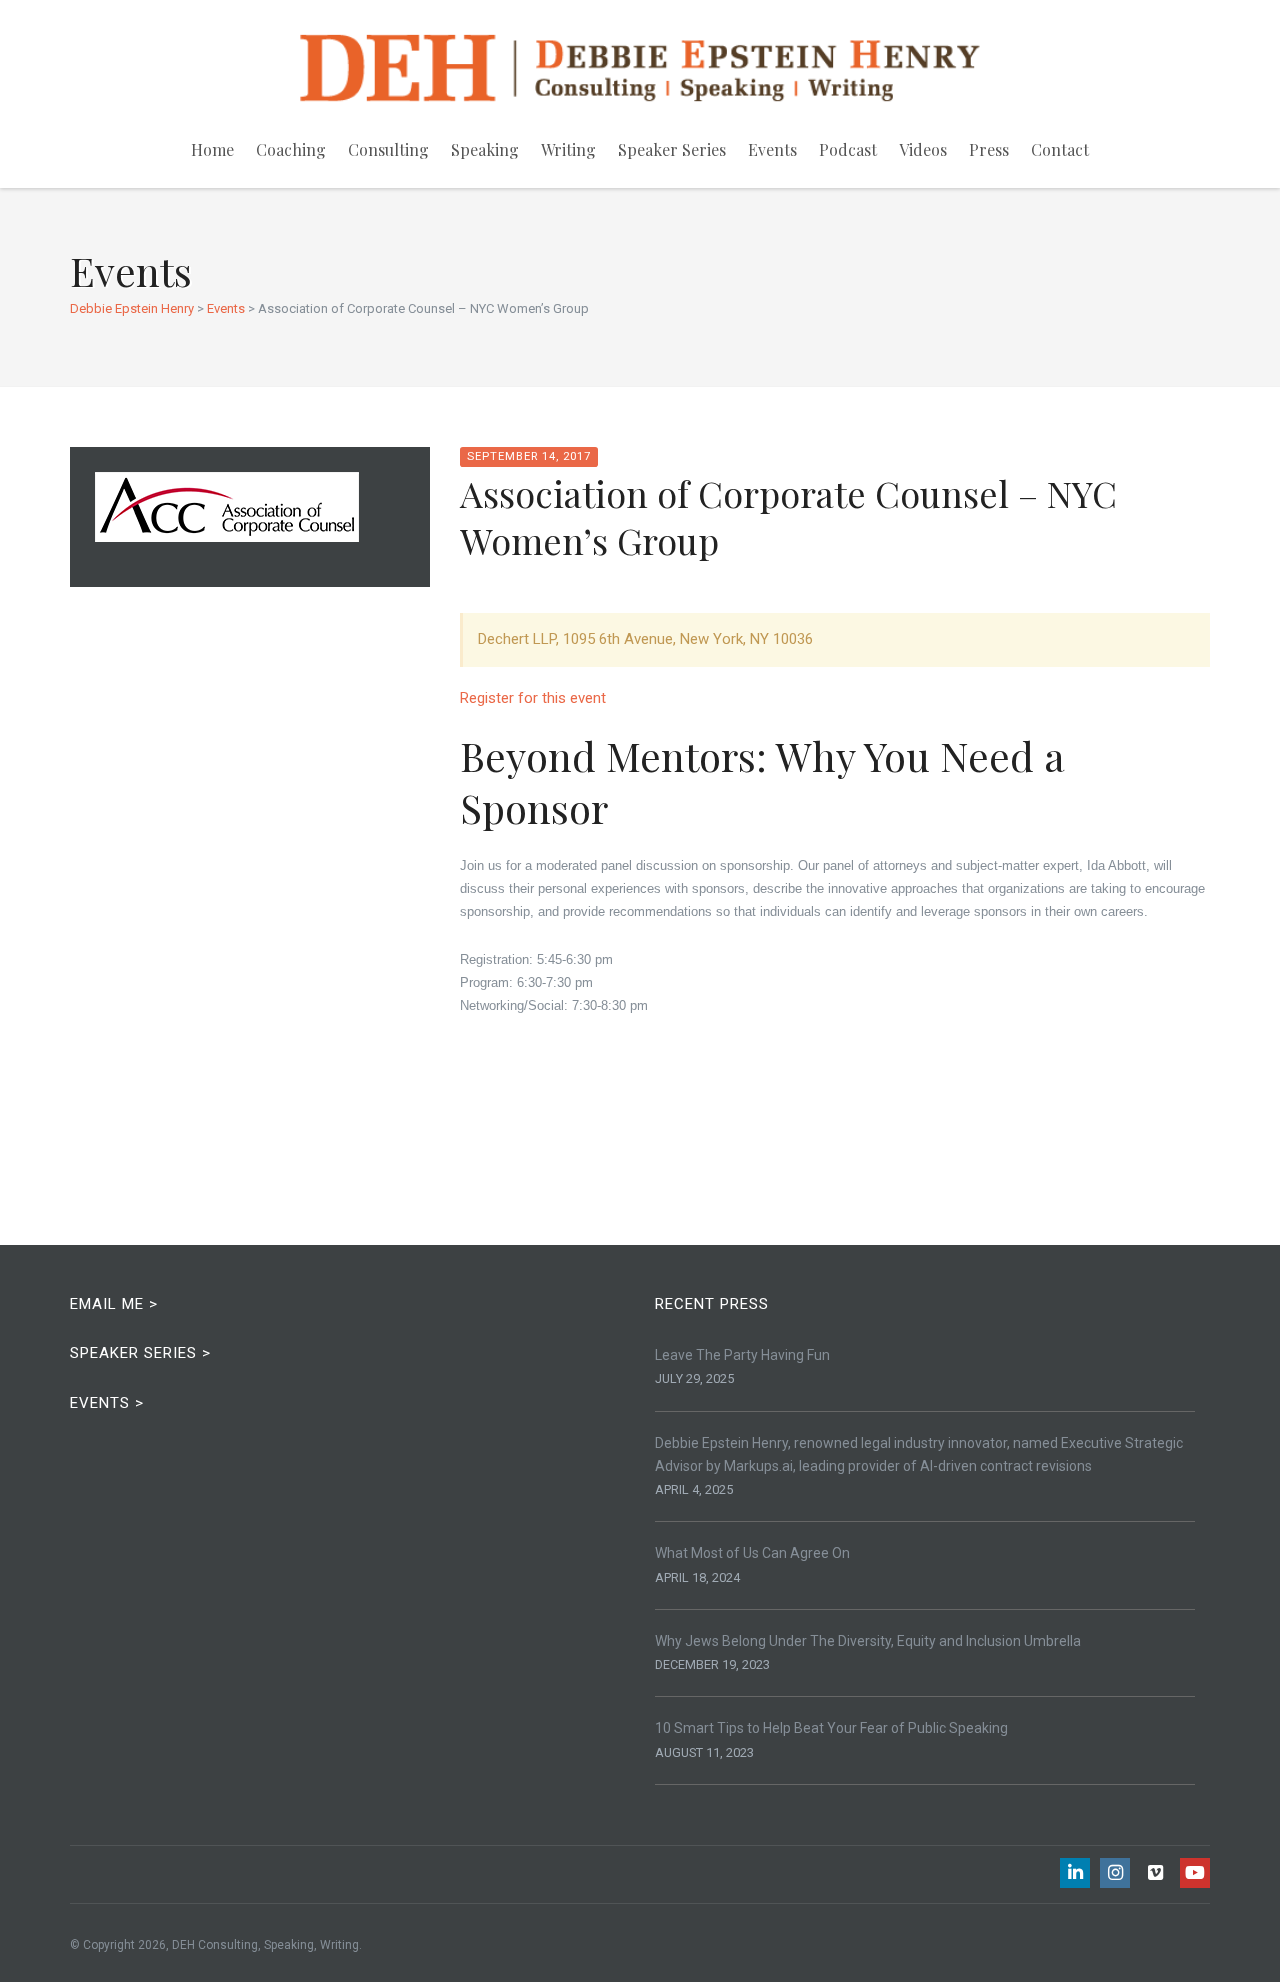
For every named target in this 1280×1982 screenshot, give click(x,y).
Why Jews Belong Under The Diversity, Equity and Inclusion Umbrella (868, 1641)
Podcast (848, 149)
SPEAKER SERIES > (140, 1353)
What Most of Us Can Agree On (752, 1553)
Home (212, 149)
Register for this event (533, 698)
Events (772, 149)
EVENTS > (107, 1403)
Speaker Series (672, 149)
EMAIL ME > (114, 1304)
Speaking (485, 149)
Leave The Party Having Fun (742, 1355)
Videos (923, 149)
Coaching (291, 149)
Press (989, 149)
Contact (1060, 149)
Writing (568, 149)
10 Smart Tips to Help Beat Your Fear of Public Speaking (831, 1728)
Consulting (388, 149)
